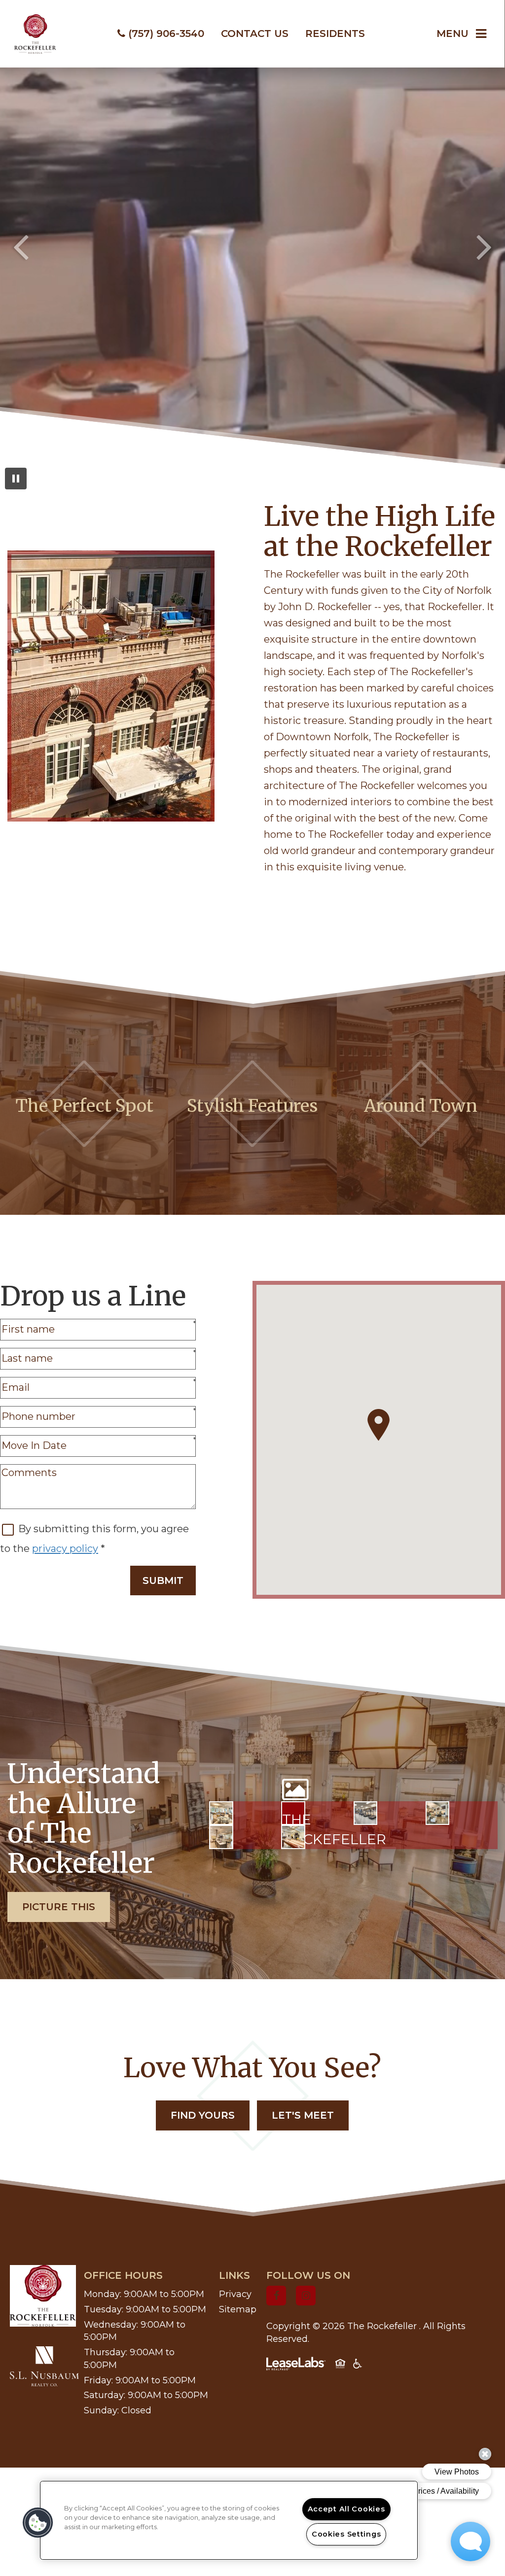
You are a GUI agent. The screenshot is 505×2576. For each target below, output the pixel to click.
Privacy (235, 2294)
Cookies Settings (346, 2534)
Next (484, 246)
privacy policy (65, 1548)
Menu (452, 34)
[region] (229, 2520)
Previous (21, 246)
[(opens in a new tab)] (44, 2366)
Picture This (59, 1907)
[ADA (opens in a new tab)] (358, 2366)
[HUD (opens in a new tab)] (340, 2366)
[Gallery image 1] (221, 1813)
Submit (163, 1580)
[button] (276, 2296)
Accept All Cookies (346, 2509)
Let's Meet (303, 2115)
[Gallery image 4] (438, 1813)
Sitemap (238, 2309)
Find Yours (203, 2115)
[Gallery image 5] (221, 1837)
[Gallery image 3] (366, 1813)
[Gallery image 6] (293, 1837)
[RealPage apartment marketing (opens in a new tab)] (296, 2366)
